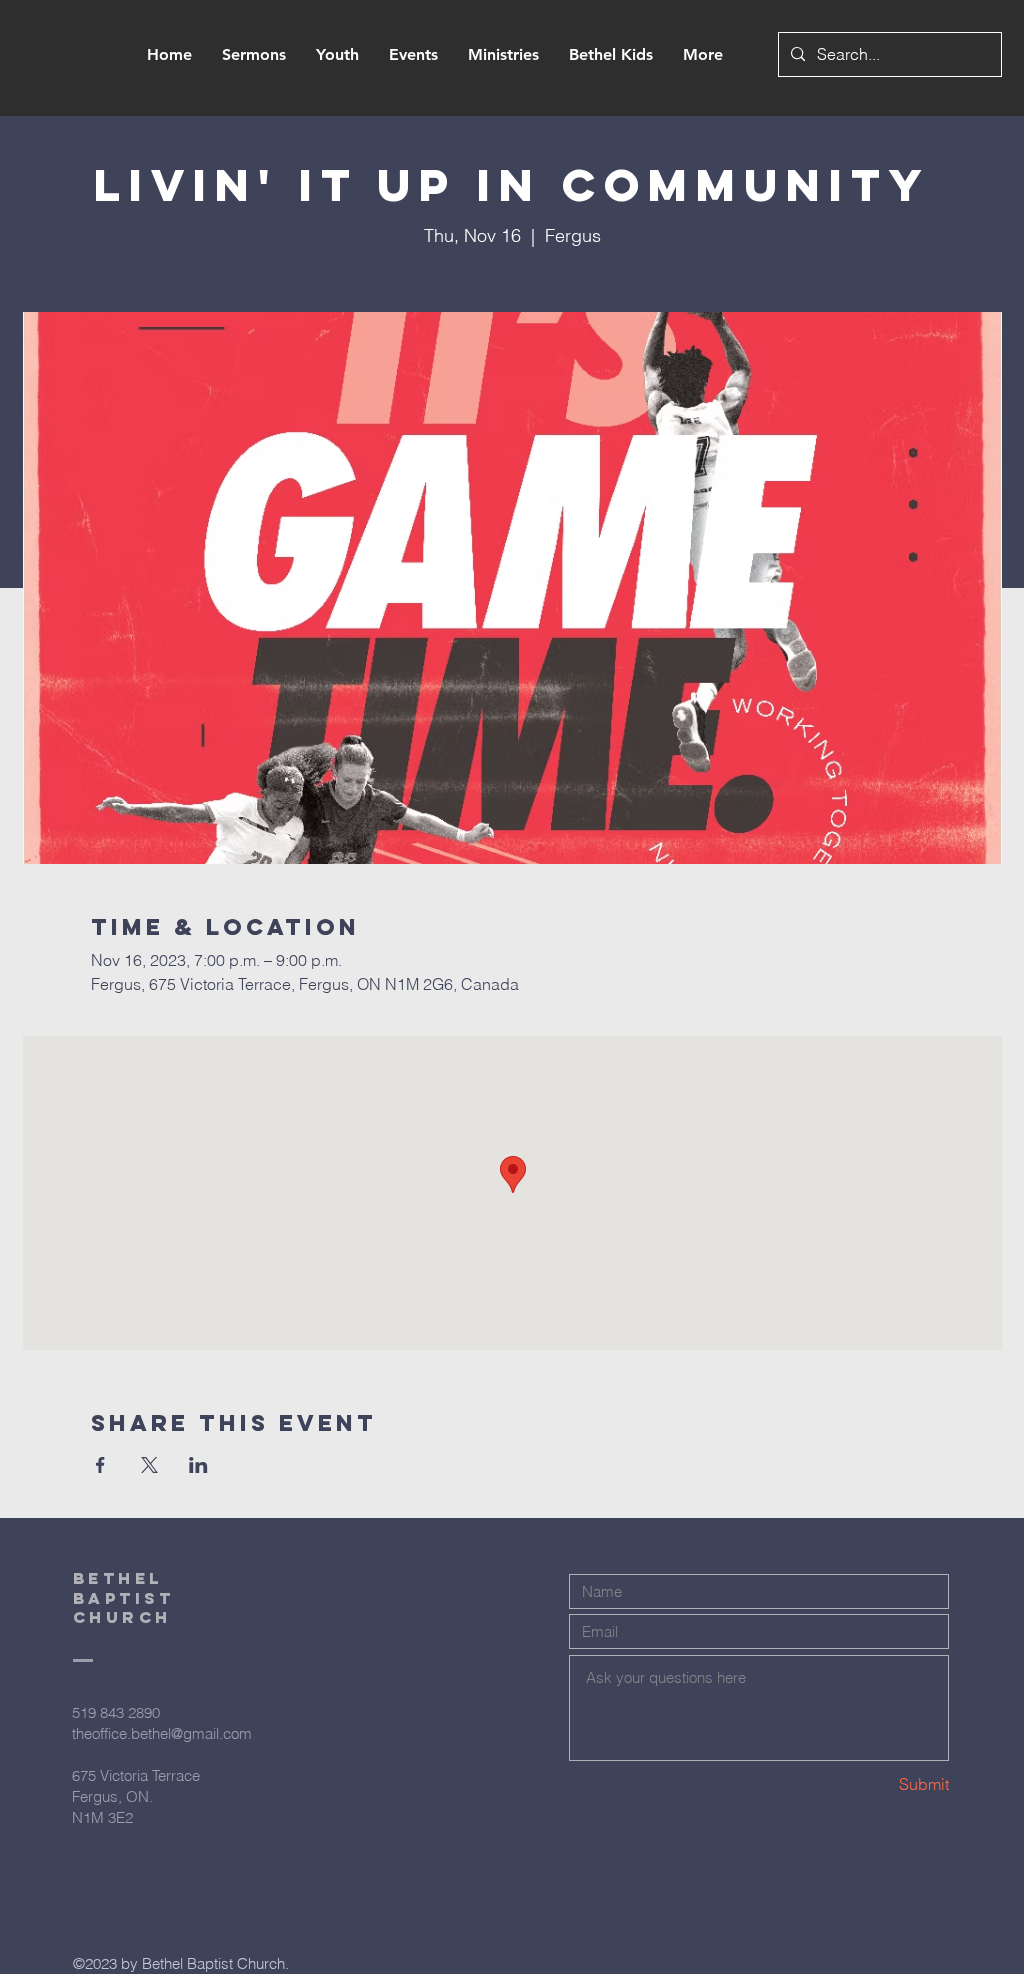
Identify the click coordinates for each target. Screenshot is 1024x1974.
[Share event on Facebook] (100, 1465)
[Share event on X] (149, 1465)
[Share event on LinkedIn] (198, 1465)
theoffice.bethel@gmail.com (162, 1733)
